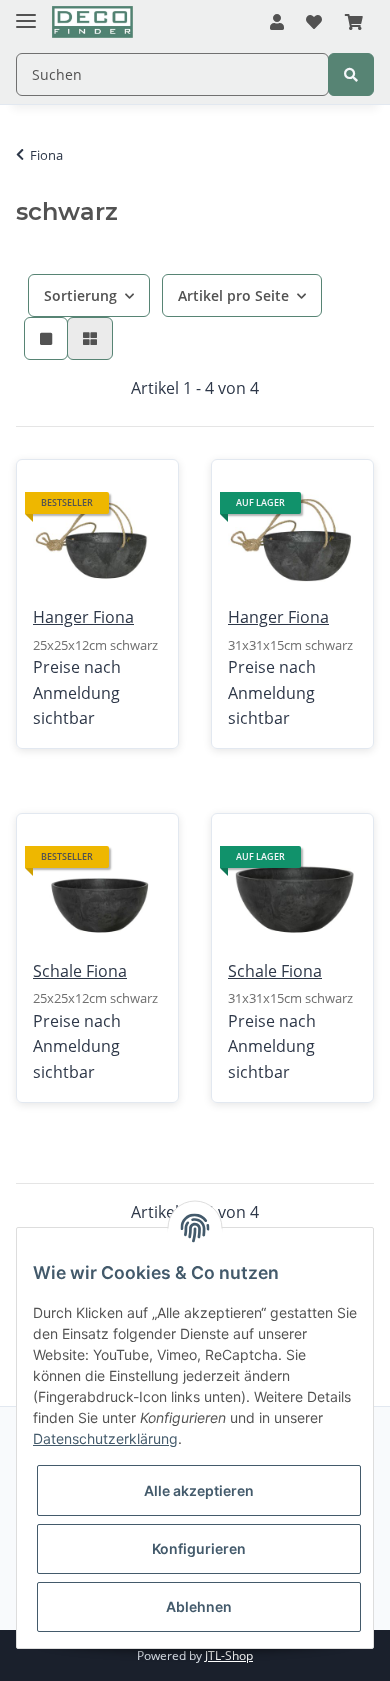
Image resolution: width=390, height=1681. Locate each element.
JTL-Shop (229, 1655)
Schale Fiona (80, 971)
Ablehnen (199, 1606)
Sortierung (80, 295)
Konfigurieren (199, 1548)
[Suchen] (351, 74)
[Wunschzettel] (314, 23)
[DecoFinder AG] (92, 22)
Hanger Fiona (83, 617)
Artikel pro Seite (233, 295)
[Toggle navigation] (26, 12)
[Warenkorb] (354, 23)
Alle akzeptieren (199, 1490)
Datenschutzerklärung (105, 1438)
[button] (277, 23)
